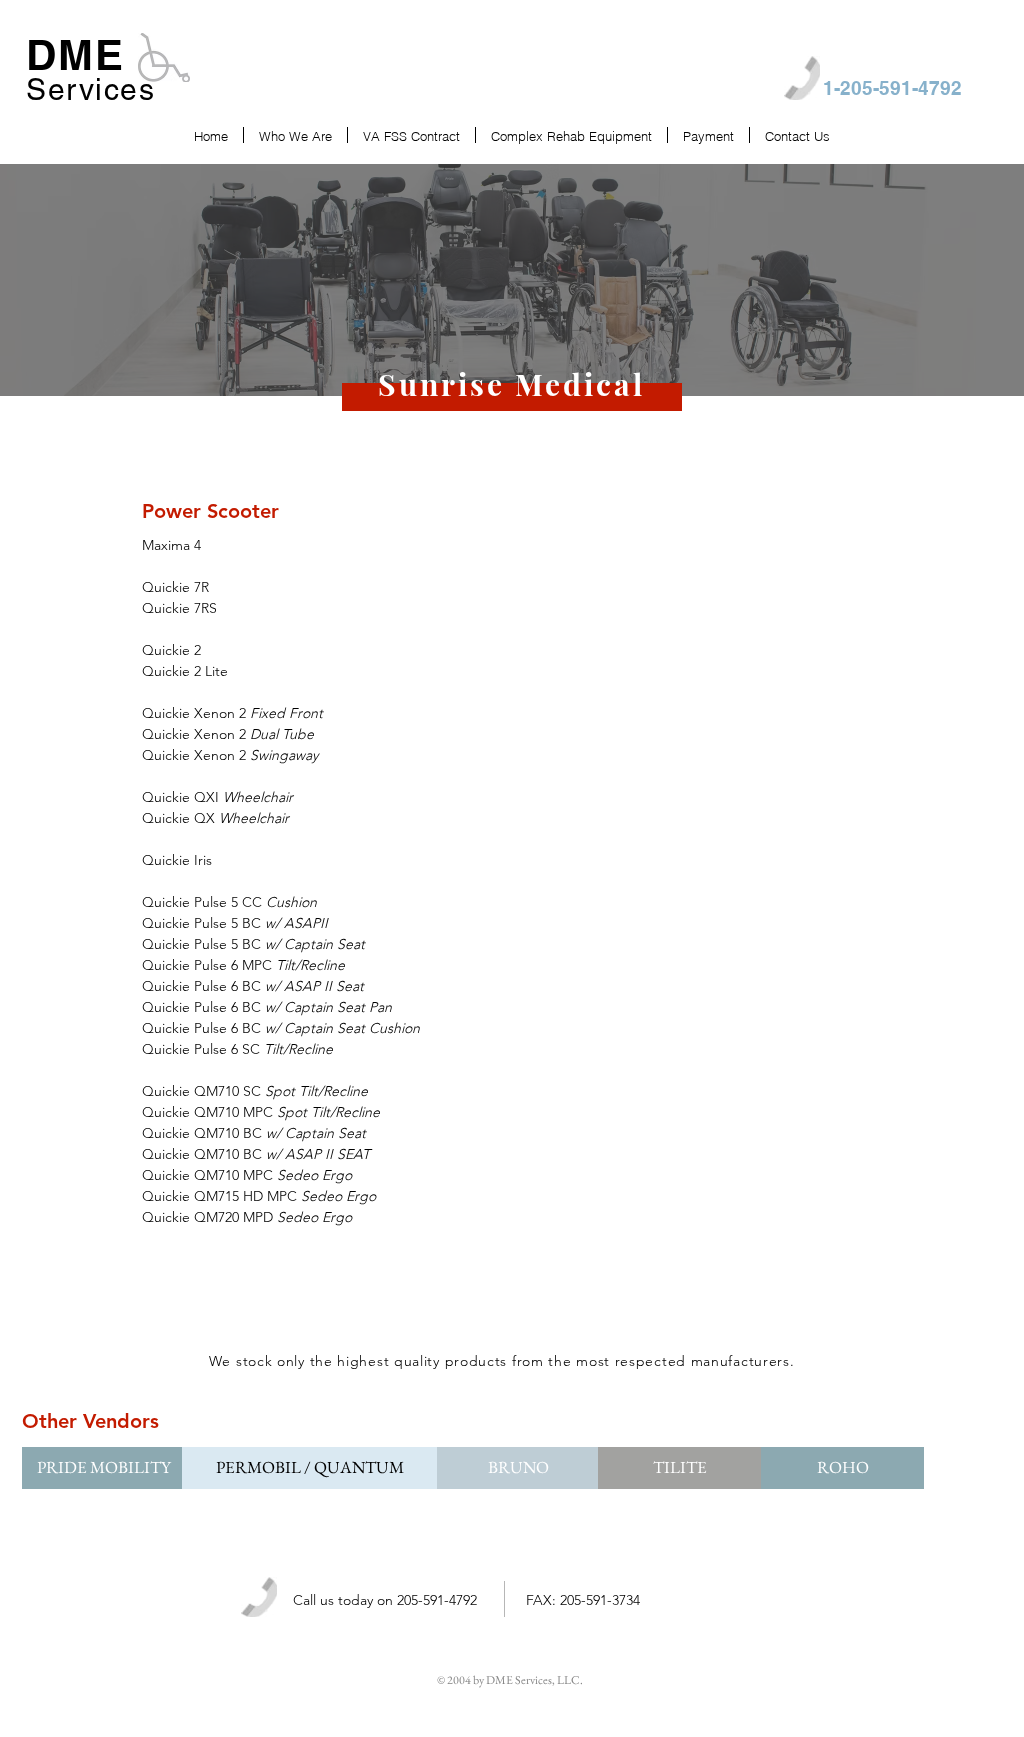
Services (90, 89)
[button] (842, 1468)
